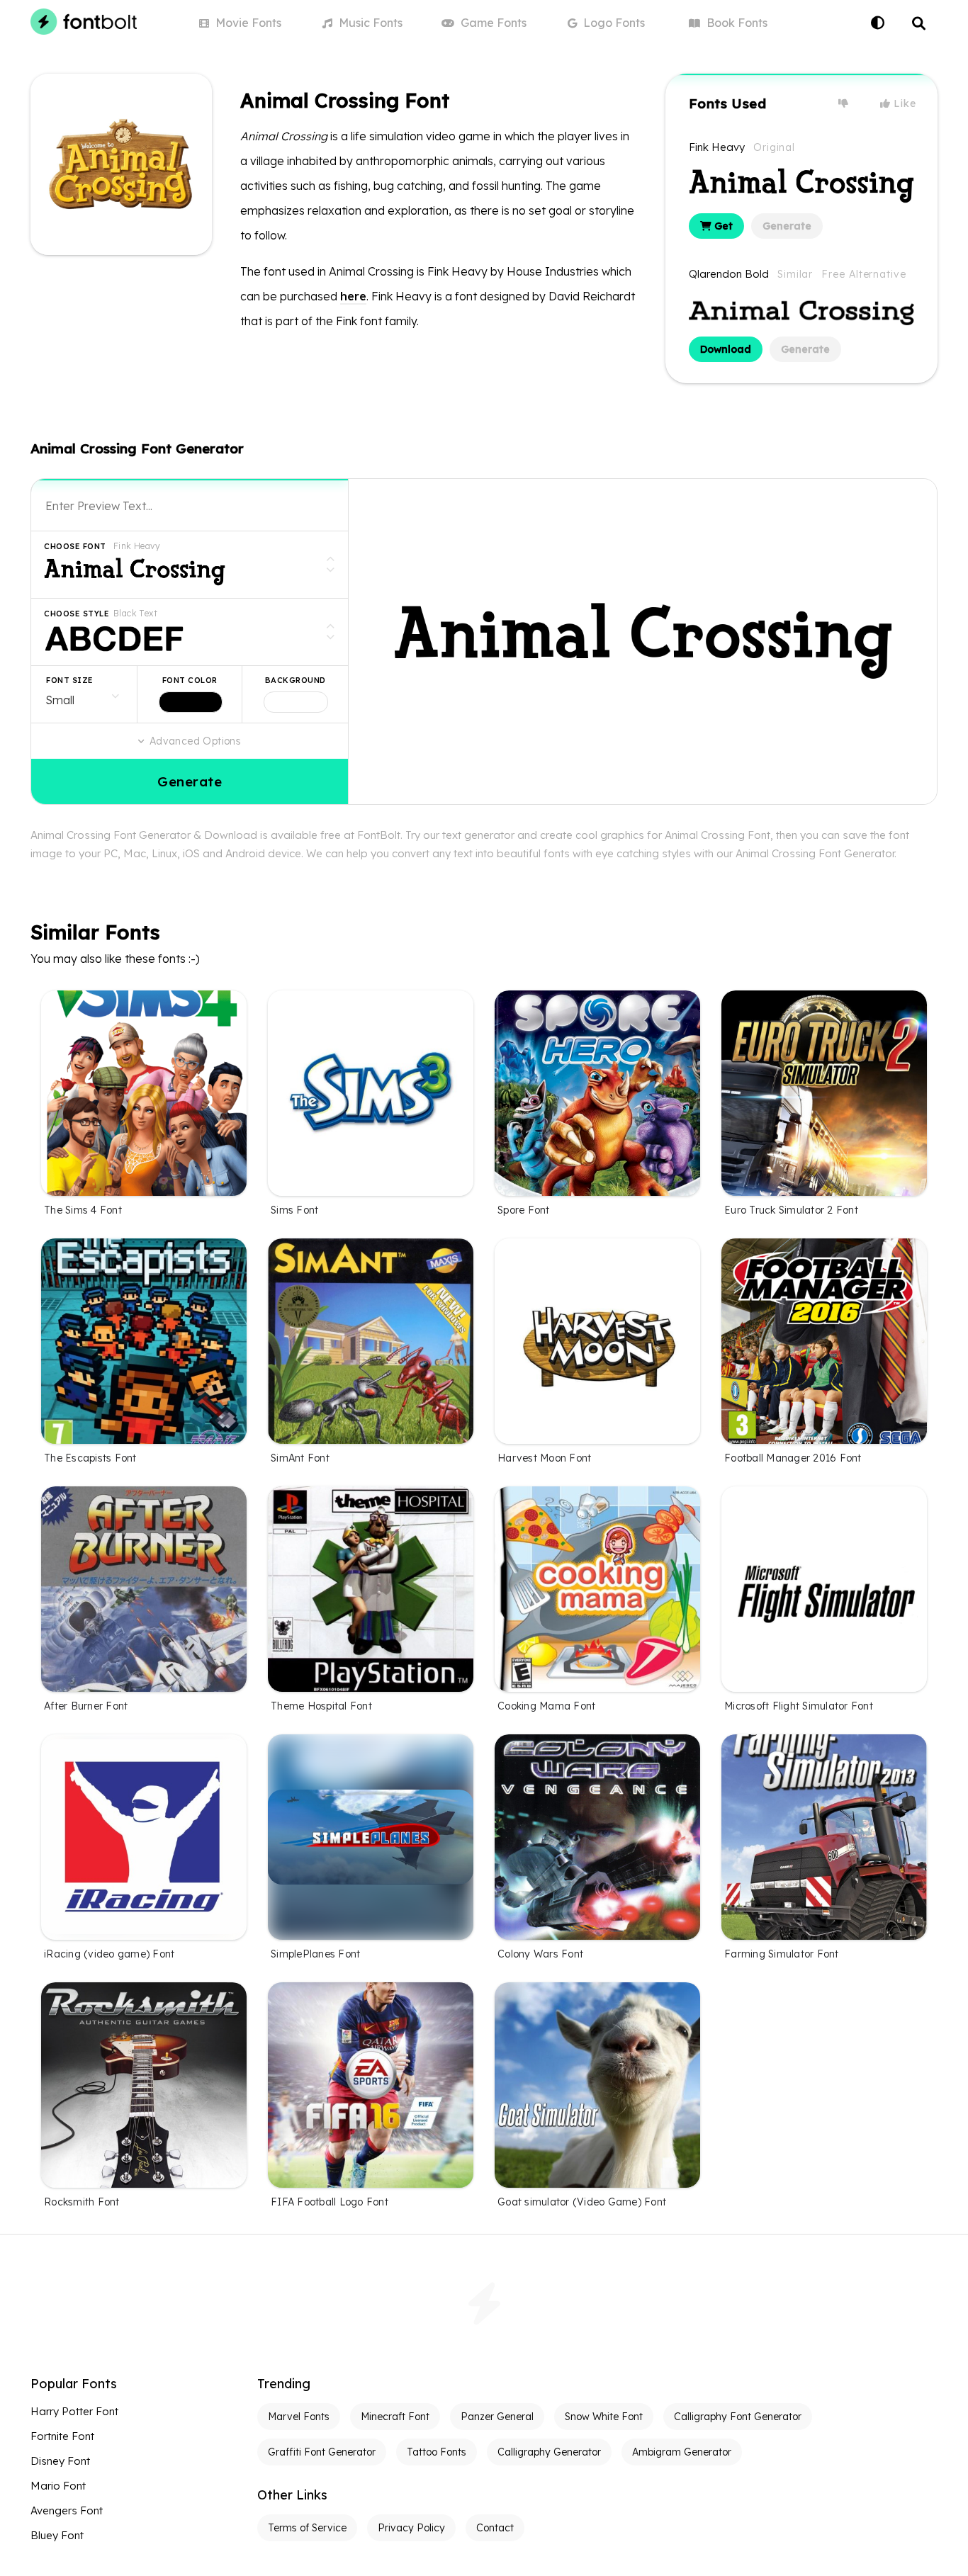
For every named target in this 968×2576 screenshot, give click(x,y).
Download (726, 349)
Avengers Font (67, 2510)
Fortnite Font (62, 2436)
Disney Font (60, 2461)
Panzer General (497, 2417)
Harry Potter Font (74, 2411)
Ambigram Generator (682, 2452)
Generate (787, 226)
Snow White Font (604, 2417)
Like (904, 103)
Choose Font (75, 546)
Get (722, 226)
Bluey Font (57, 2535)
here (353, 296)
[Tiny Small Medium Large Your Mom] (84, 694)
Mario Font (58, 2486)
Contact (495, 2528)
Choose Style (77, 614)
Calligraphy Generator (549, 2452)
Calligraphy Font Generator (738, 2417)
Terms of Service (307, 2528)
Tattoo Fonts (437, 2452)
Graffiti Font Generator (322, 2452)
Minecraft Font (395, 2417)
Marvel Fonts (299, 2417)
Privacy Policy (411, 2528)
